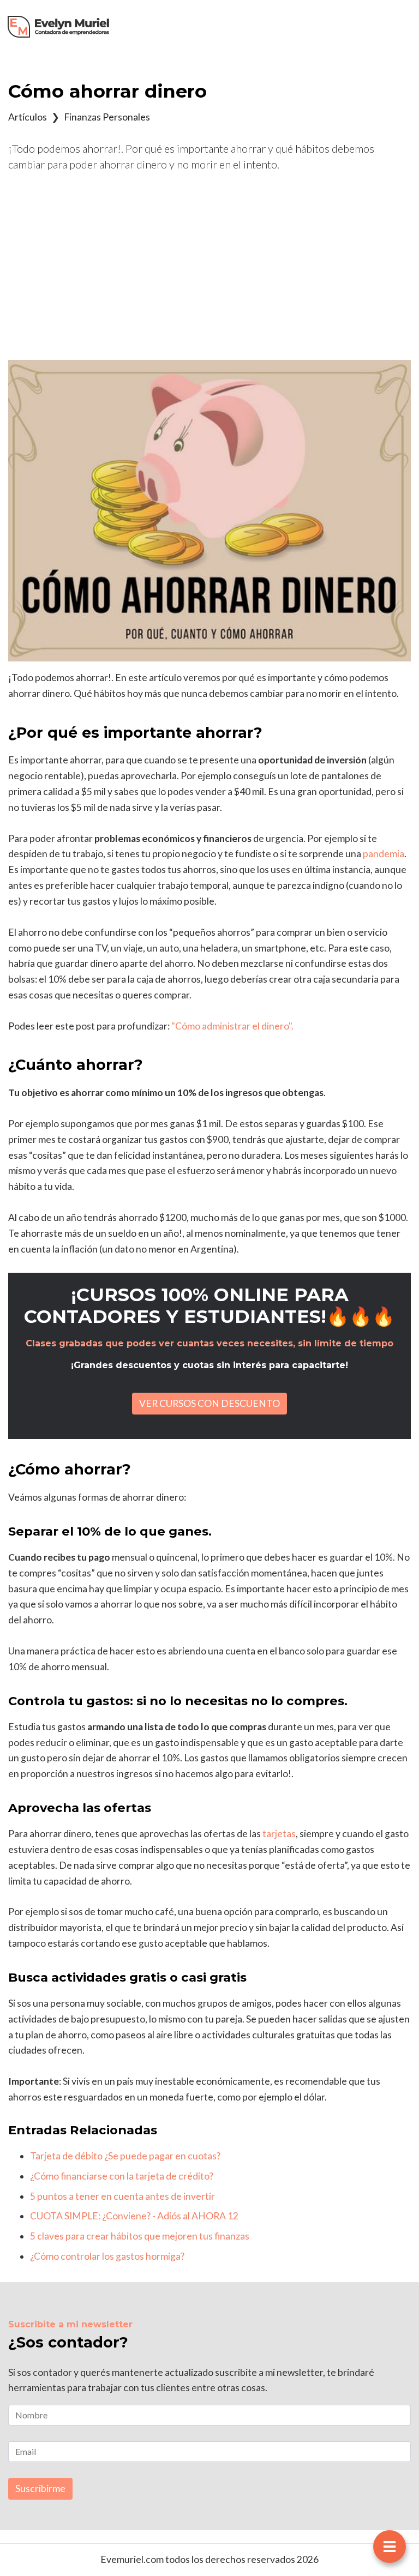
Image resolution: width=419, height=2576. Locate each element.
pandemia (384, 854)
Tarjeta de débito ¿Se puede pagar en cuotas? (125, 2156)
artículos (28, 117)
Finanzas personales (107, 117)
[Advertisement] (209, 266)
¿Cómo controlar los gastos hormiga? (107, 2256)
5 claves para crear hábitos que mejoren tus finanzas (140, 2236)
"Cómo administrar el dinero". (232, 1026)
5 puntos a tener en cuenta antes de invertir (122, 2196)
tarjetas (278, 1834)
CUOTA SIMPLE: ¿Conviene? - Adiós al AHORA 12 (134, 2216)
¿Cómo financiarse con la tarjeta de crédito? (122, 2176)
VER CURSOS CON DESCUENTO (209, 1403)
